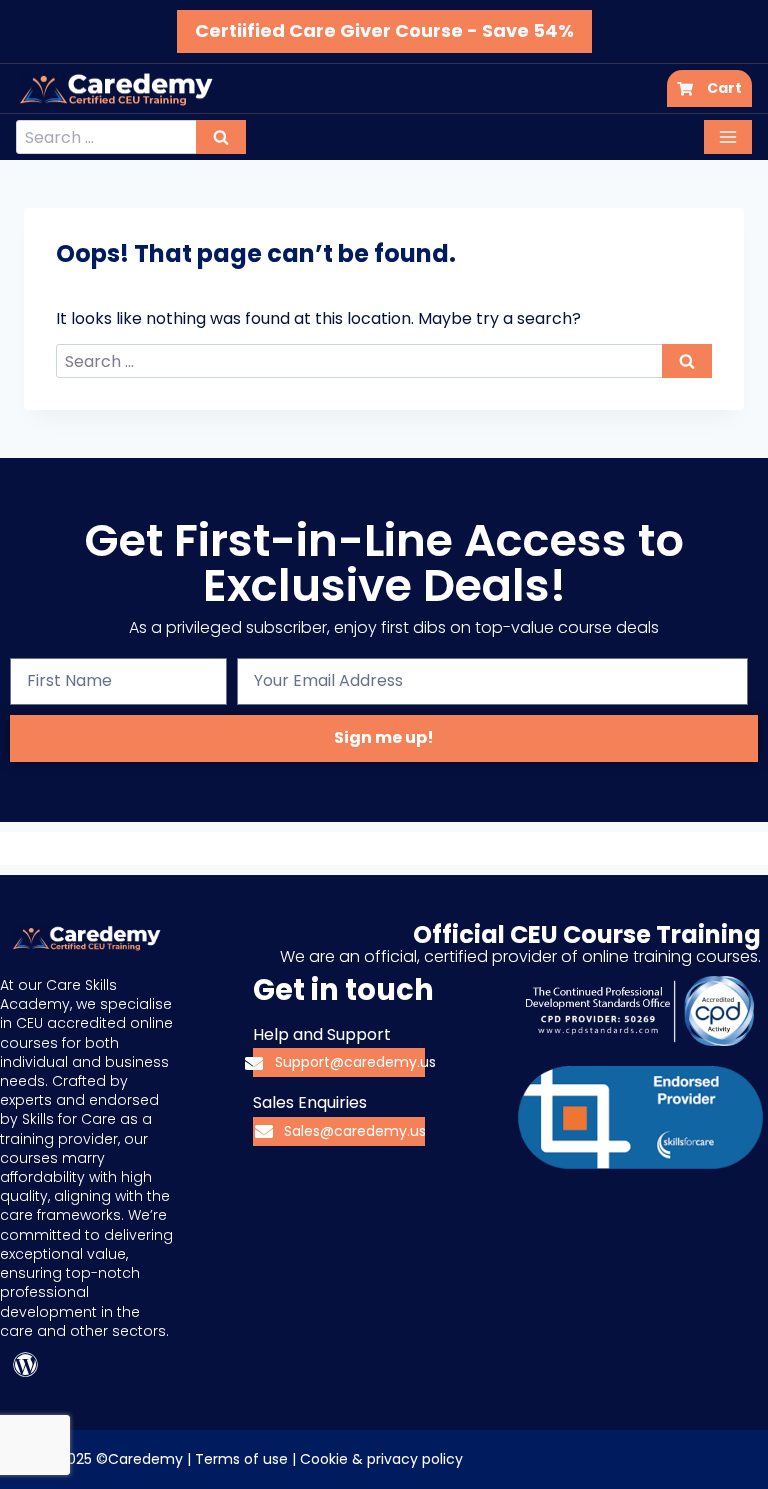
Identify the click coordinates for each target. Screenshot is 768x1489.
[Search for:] (131, 137)
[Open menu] (728, 137)
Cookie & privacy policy (381, 1459)
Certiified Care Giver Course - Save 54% (384, 30)
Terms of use (241, 1459)
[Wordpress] (25, 1365)
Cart (724, 88)
